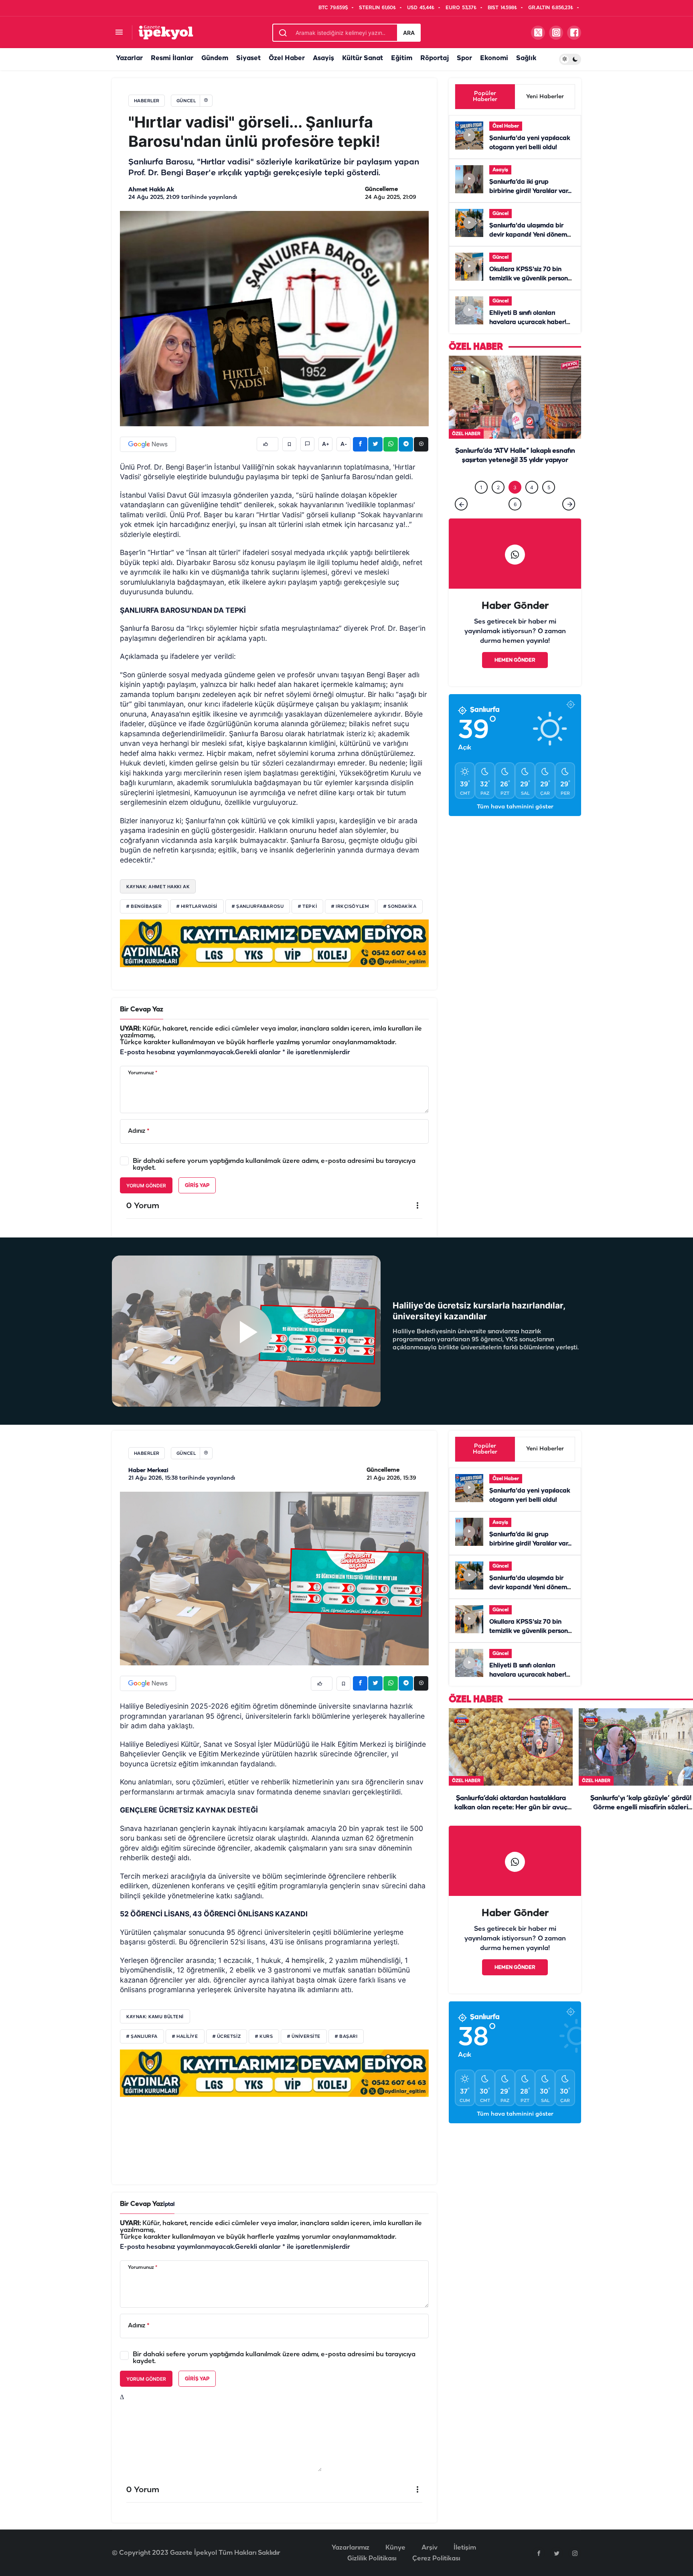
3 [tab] (515, 504)
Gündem (215, 58)
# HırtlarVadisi (197, 907)
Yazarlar (129, 58)
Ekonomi (494, 58)
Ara (409, 33)
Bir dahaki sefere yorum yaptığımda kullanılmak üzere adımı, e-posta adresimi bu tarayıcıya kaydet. (274, 1164)
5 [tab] (549, 504)
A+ (326, 444)
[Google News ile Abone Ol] (148, 444)
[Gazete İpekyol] (166, 32)
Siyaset (248, 58)
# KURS (264, 2037)
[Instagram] (575, 2553)
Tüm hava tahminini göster (515, 823)
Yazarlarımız (351, 2548)
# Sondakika (400, 907)
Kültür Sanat (363, 58)
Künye (395, 2548)
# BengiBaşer (144, 907)
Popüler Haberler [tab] (485, 97)
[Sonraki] (569, 520)
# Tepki (307, 907)
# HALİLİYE (185, 2037)
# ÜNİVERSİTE (304, 2037)
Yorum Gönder (146, 1186)
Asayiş (323, 58)
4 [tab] (532, 504)
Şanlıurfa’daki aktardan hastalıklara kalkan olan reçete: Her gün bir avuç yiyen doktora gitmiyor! (515, 477)
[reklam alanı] (274, 943)
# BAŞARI (346, 2037)
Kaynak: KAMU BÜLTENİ (155, 2017)
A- (344, 444)
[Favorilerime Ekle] (289, 444)
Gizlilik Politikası (372, 2559)
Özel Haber (287, 58)
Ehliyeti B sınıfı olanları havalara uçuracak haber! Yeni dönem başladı (528, 322)
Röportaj (435, 58)
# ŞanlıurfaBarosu (258, 907)
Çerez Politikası (436, 2559)
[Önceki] (461, 520)
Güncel (500, 214)
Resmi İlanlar (172, 58)
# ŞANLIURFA (142, 2037)
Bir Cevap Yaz (142, 1010)
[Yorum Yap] (307, 444)
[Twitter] (557, 2553)
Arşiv (430, 2548)
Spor (464, 58)
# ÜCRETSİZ (227, 2037)
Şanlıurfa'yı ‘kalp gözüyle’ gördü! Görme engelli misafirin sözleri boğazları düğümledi (641, 1807)
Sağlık (526, 58)
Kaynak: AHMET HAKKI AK (158, 887)
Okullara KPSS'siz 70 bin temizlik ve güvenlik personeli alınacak (532, 279)
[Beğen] (267, 444)
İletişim (465, 2548)
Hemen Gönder (515, 677)
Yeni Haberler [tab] (545, 97)
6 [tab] (515, 521)
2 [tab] (498, 504)
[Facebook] (539, 2553)
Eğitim (402, 58)
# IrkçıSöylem (350, 907)
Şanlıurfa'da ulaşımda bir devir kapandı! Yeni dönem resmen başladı (528, 235)
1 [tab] (481, 504)
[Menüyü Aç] (119, 33)
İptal (169, 2204)
